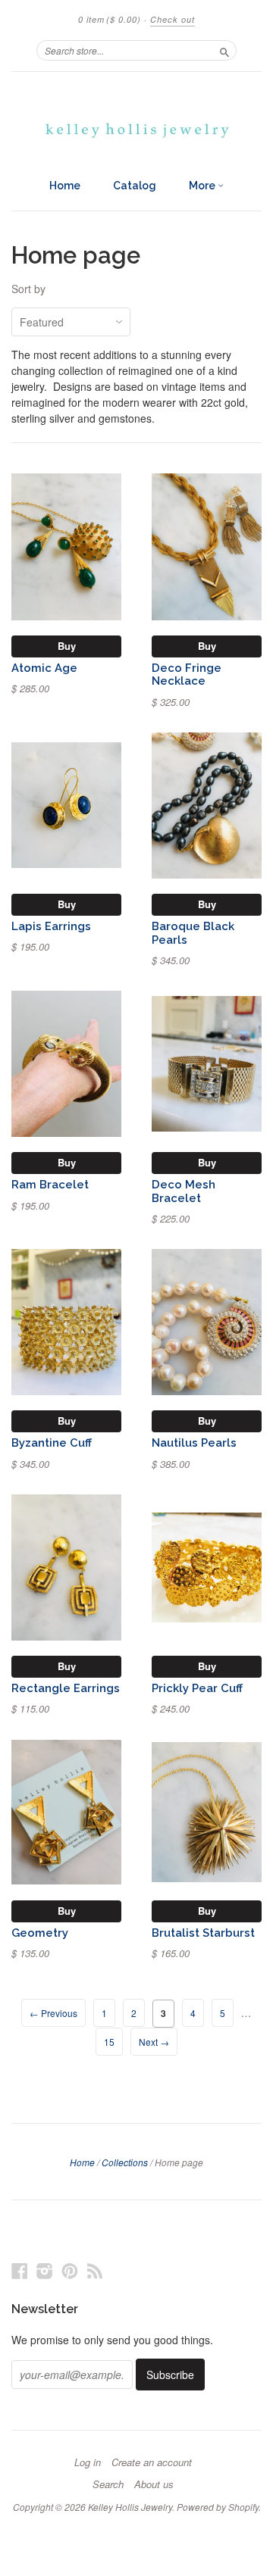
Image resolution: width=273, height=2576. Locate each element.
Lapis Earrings (51, 926)
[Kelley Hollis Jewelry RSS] (95, 2270)
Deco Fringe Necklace (187, 674)
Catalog (135, 186)
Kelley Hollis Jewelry (130, 2507)
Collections (125, 2162)
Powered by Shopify (218, 2507)
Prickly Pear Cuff (197, 1688)
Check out (173, 19)
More (203, 186)
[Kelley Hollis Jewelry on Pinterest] (70, 2270)
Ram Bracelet (50, 1184)
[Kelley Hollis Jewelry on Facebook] (20, 2270)
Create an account (152, 2462)
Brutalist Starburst (203, 1933)
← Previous (53, 2013)
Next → (154, 2042)
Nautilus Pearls (194, 1443)
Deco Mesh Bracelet (184, 1191)
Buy (67, 646)
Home (65, 186)
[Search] (224, 50)
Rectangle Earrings (66, 1688)
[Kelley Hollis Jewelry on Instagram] (45, 2270)
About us (154, 2484)
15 (109, 2042)
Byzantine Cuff (52, 1443)
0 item (110, 19)
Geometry (40, 1933)
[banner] (136, 121)
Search (108, 2484)
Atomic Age (44, 668)
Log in (88, 2462)
